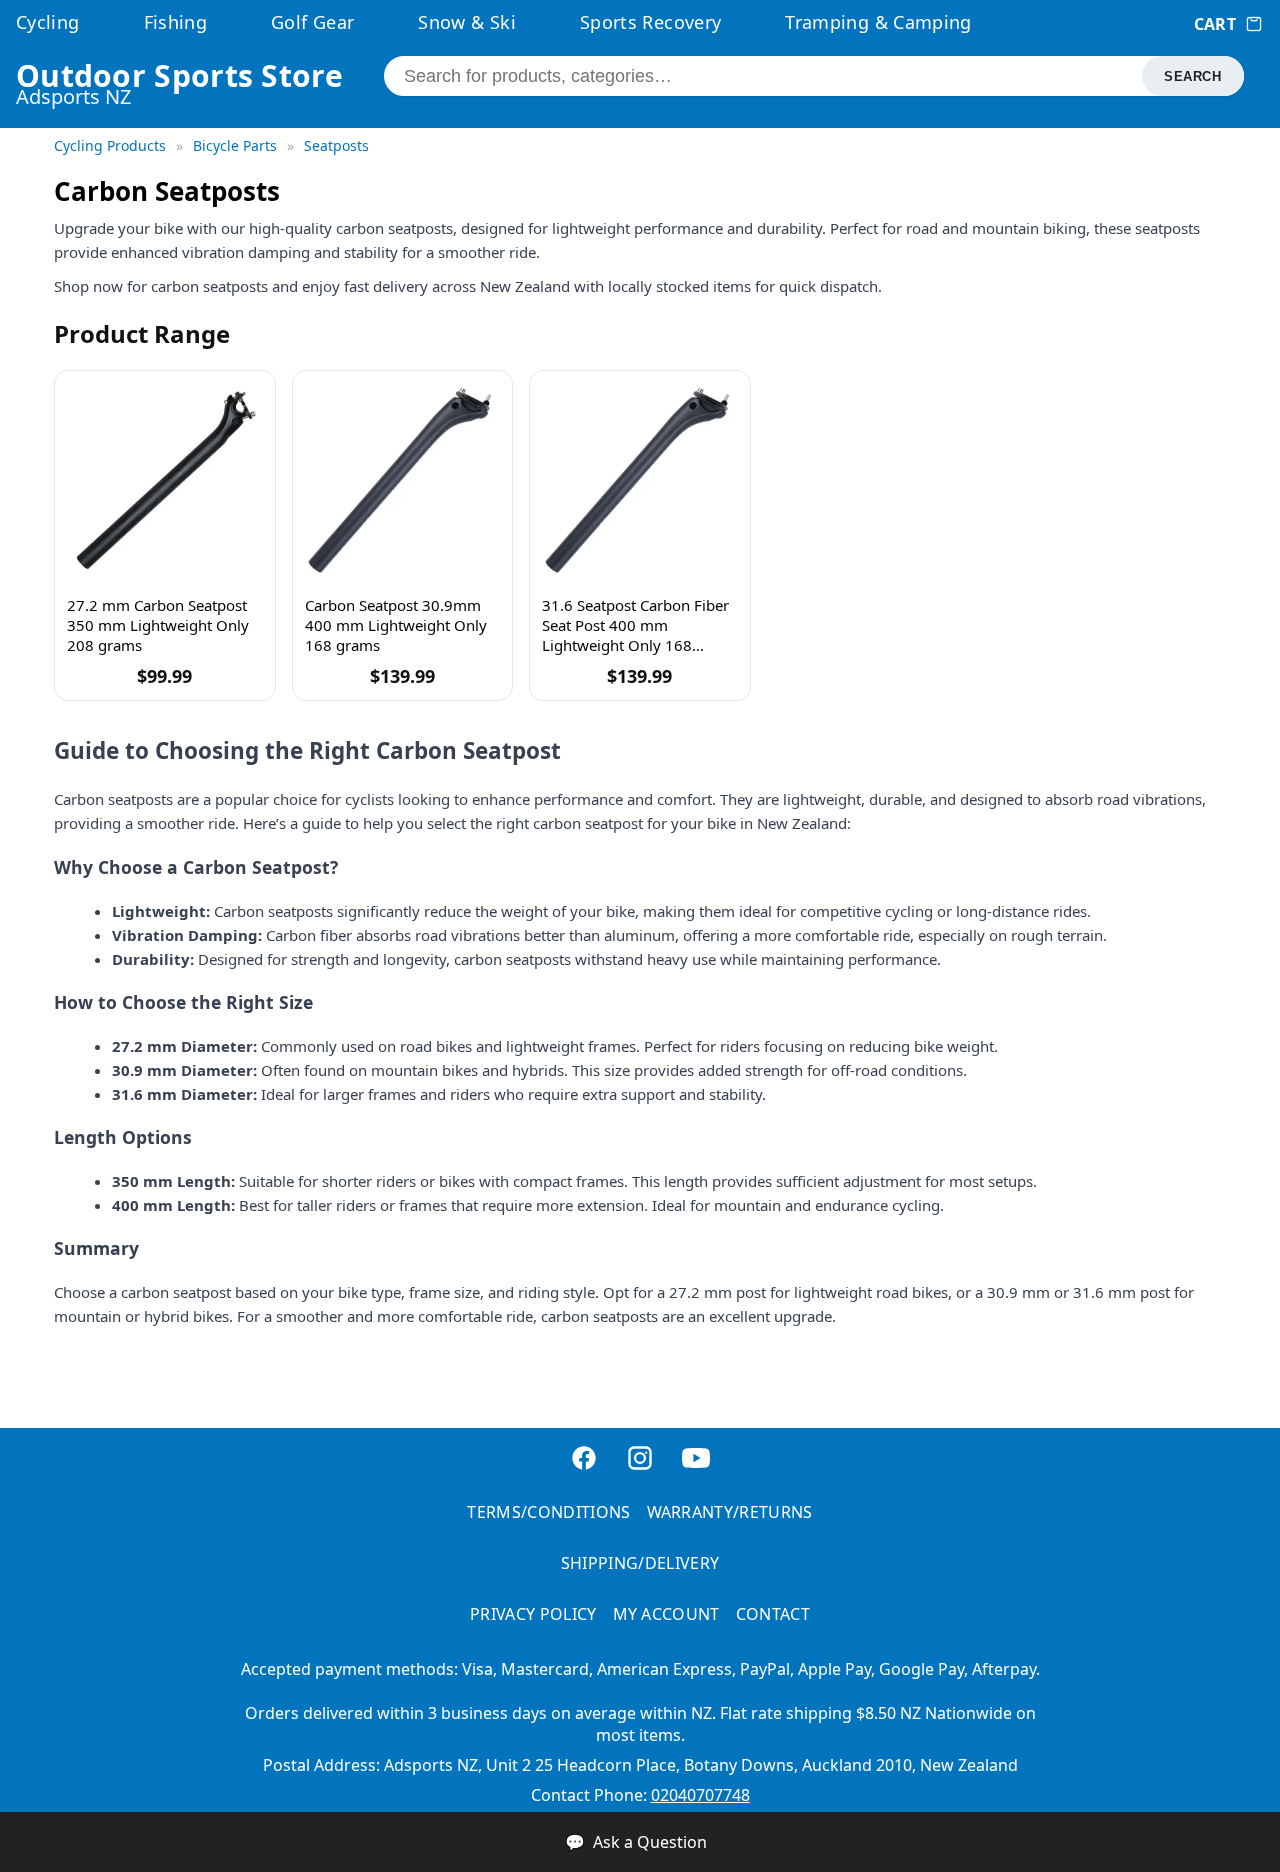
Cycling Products (112, 145)
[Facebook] (584, 1460)
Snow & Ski (467, 22)
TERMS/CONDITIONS (548, 1512)
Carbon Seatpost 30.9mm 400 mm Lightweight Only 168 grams (396, 625)
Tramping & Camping (878, 22)
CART (1215, 24)
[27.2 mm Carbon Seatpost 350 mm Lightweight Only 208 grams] (165, 481)
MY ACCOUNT (666, 1614)
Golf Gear (312, 22)
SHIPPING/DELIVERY (640, 1563)
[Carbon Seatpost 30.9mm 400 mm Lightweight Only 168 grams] (403, 481)
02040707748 (700, 1795)
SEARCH (1192, 76)
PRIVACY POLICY (533, 1614)
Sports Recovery (650, 22)
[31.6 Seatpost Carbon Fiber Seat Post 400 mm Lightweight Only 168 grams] (640, 481)
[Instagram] (640, 1460)
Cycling (48, 22)
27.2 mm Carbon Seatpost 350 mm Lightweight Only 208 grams (158, 625)
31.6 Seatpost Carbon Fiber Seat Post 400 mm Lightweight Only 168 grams (635, 625)
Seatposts (336, 145)
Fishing (176, 22)
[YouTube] (696, 1460)
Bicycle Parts (237, 145)
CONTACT (773, 1614)
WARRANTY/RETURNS (730, 1512)
